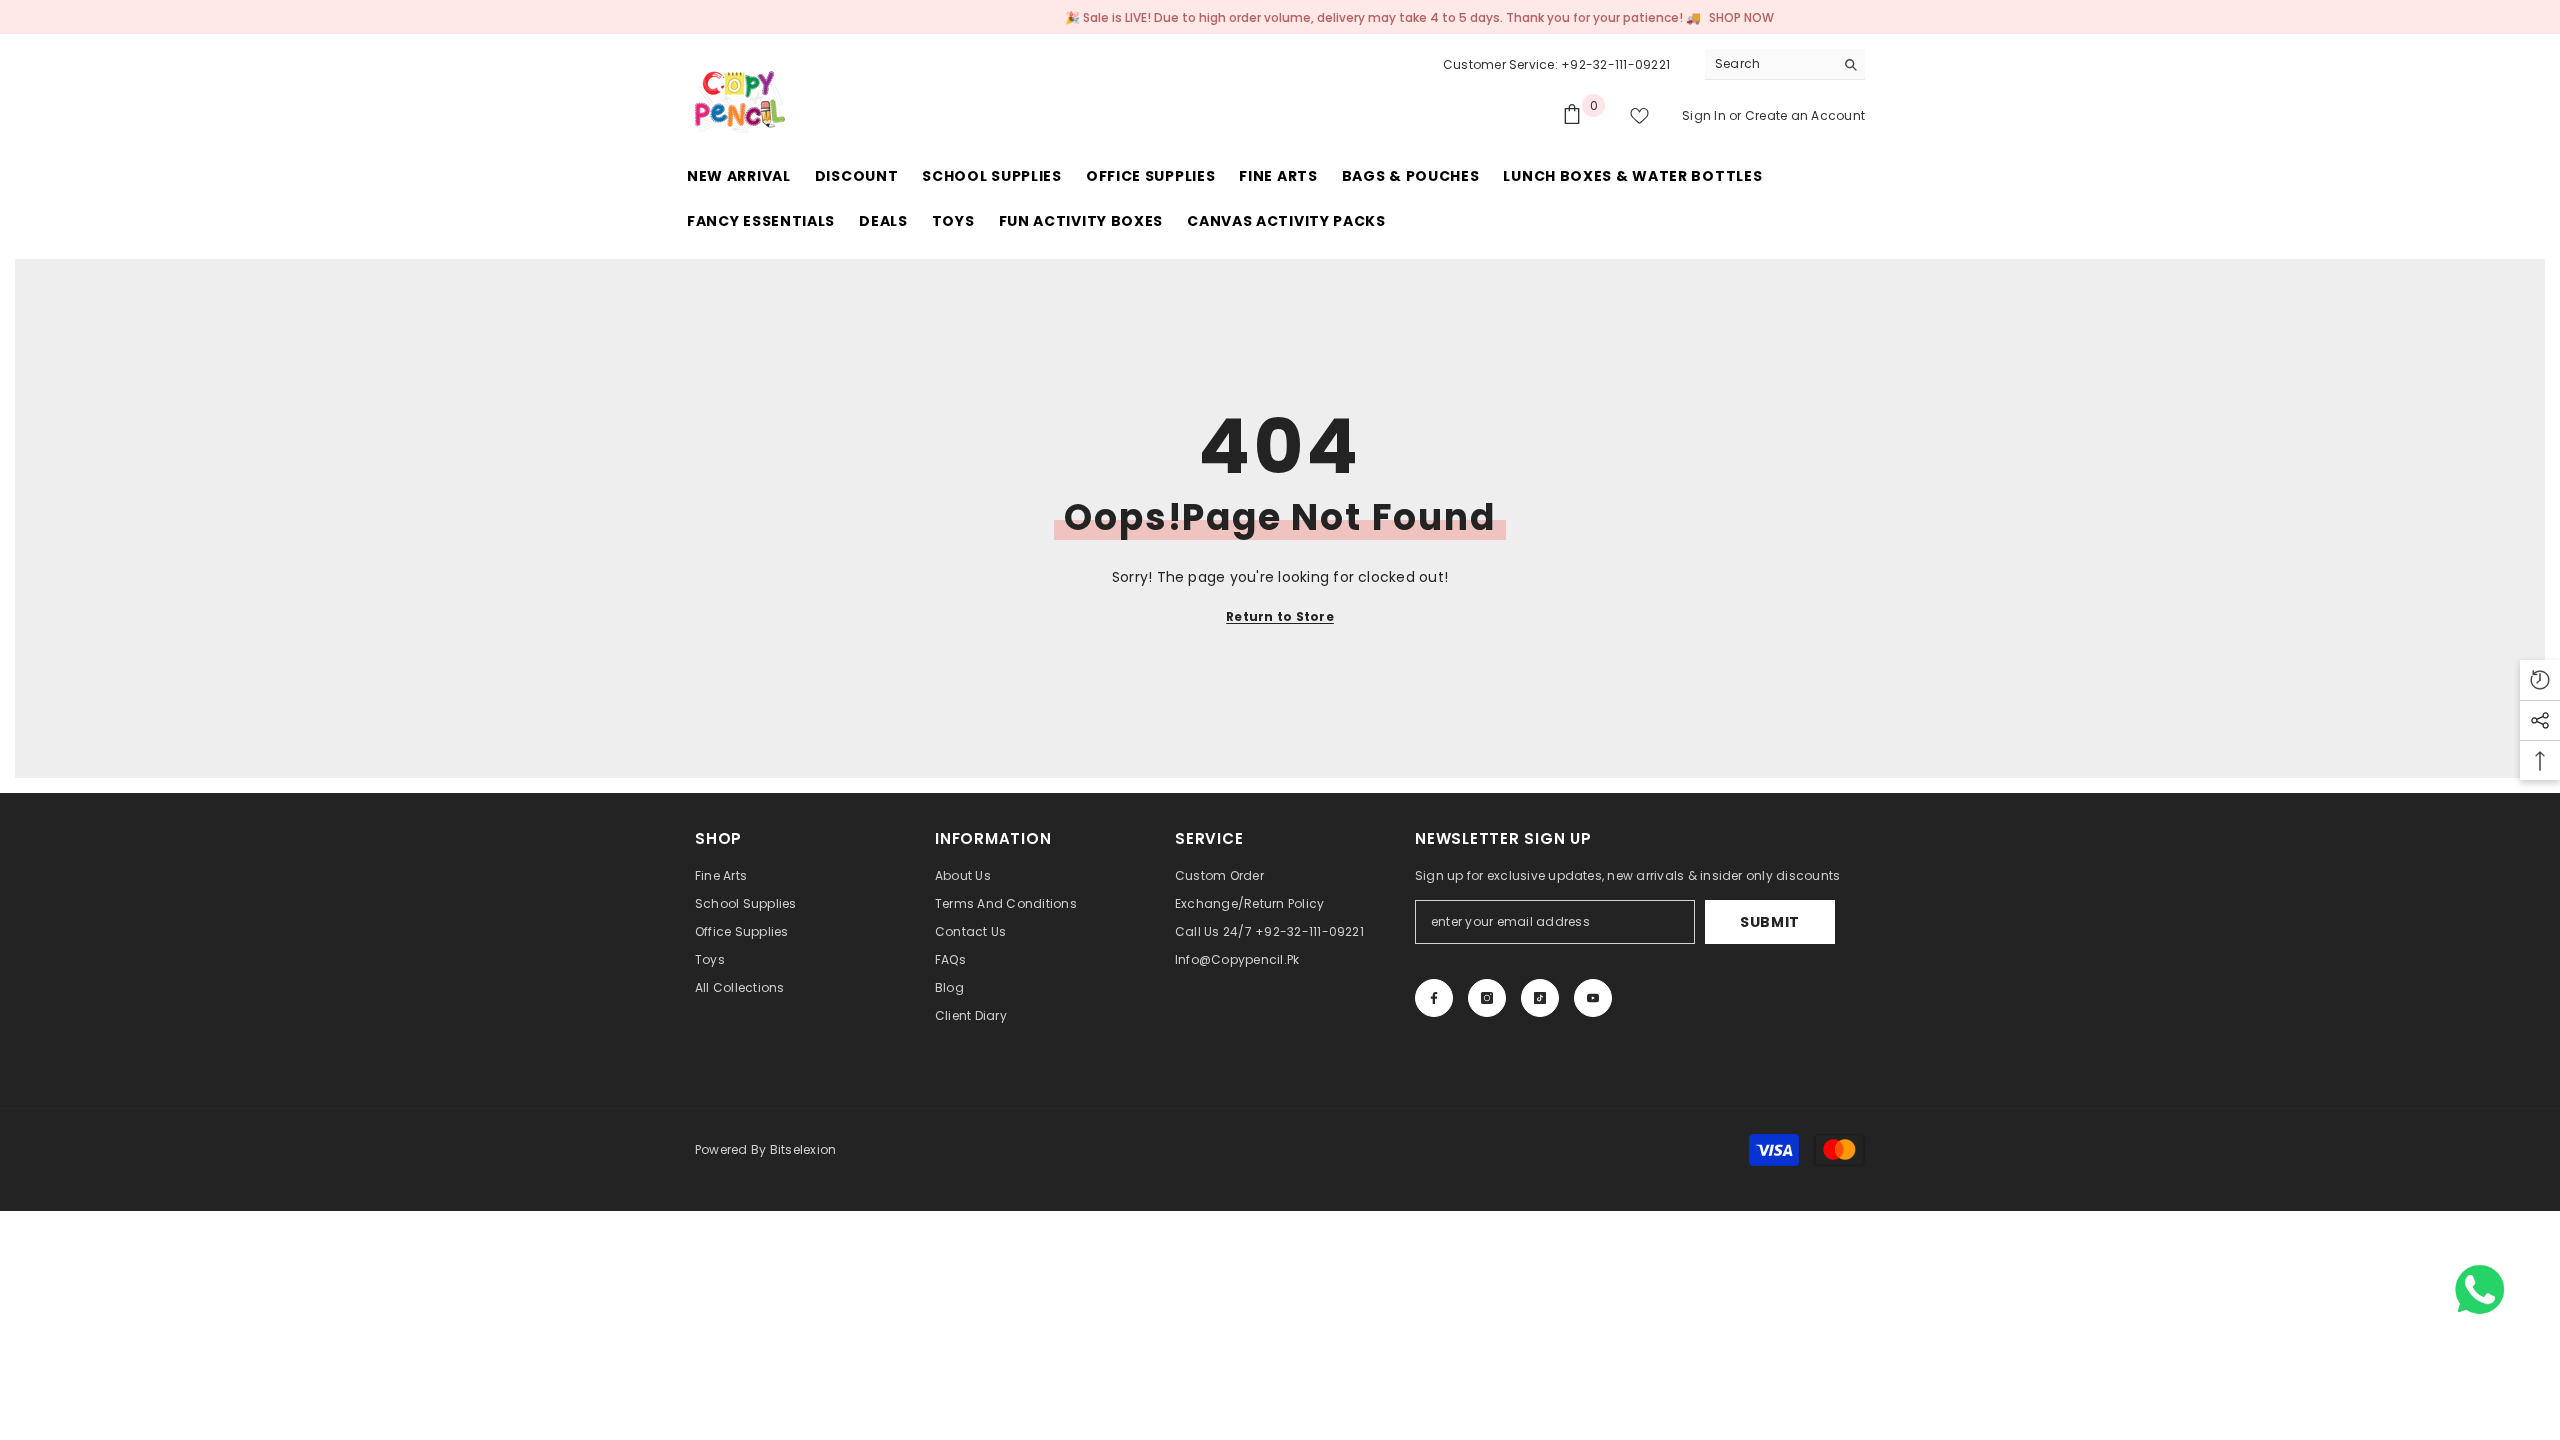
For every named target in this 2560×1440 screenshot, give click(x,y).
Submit (1770, 922)
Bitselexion (803, 1149)
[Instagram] (1487, 998)
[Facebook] (1434, 998)
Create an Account (1805, 115)
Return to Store (1280, 616)
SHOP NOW (1707, 17)
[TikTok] (1540, 998)
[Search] (1785, 64)
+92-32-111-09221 (1615, 64)
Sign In (1705, 115)
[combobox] (1769, 64)
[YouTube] (1593, 998)
